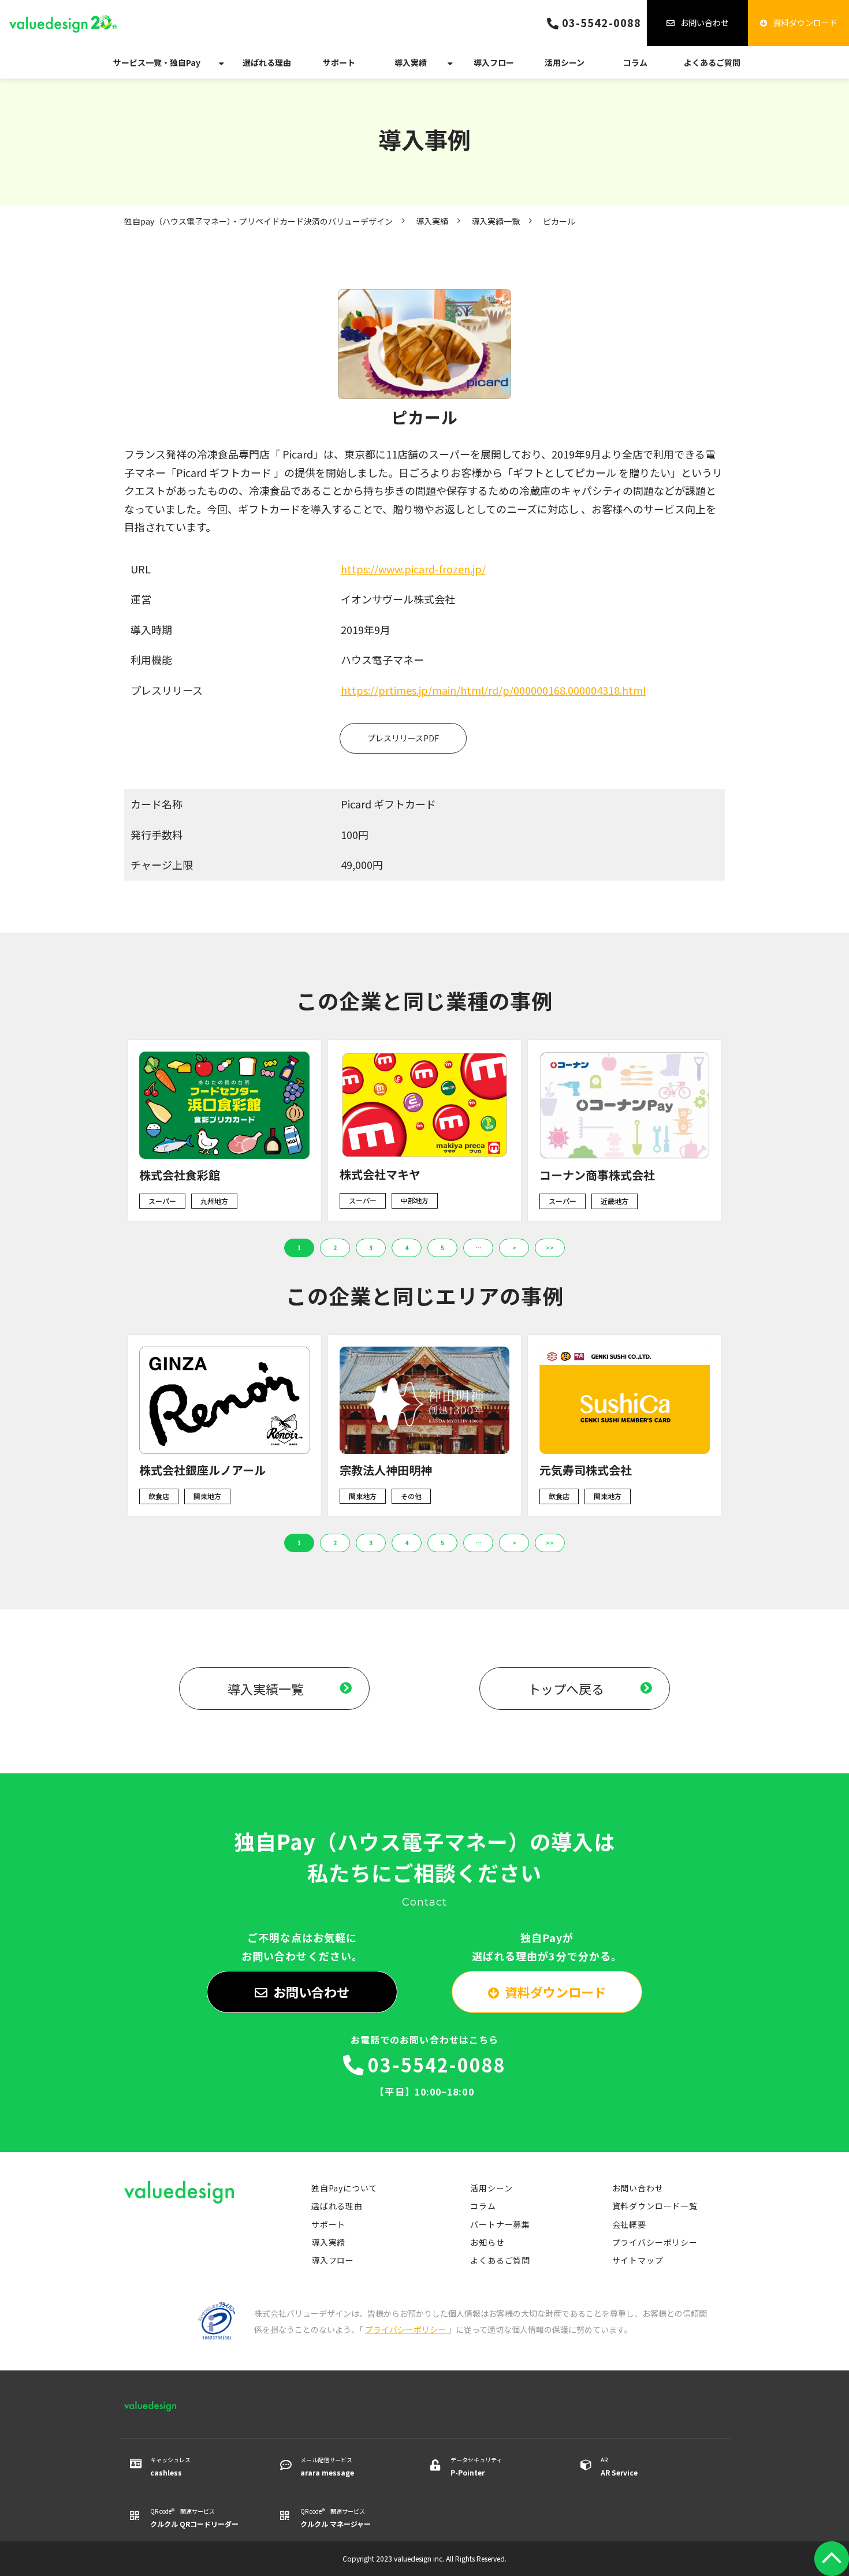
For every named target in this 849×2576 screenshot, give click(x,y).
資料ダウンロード (805, 23)
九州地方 (214, 1201)
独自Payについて (345, 2188)
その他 (411, 1496)
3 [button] (371, 1248)
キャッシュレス (170, 2466)
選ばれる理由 (267, 62)
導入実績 (411, 62)
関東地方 (207, 1496)
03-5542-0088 (602, 23)
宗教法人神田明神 (386, 1470)
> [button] (514, 1248)
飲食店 (159, 1496)
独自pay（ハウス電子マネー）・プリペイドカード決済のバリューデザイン (258, 221)
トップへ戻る (566, 1688)
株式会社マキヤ (380, 1174)
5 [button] (442, 1248)
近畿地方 (615, 1201)
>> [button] (550, 1248)
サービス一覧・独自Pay (157, 62)
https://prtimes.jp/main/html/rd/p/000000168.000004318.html (493, 690)
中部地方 (415, 1200)
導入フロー (494, 62)
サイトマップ (638, 2260)
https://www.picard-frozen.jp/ (413, 569)
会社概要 (629, 2224)
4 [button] (407, 1248)
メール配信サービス (327, 2466)
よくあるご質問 (712, 62)
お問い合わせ (705, 23)
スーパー (162, 1201)
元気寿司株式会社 (586, 1470)
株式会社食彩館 (180, 1175)
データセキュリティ (476, 2466)
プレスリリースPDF (403, 738)
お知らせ (487, 2242)
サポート (339, 62)
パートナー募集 (500, 2224)
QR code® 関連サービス (194, 2518)
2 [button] (335, 1248)
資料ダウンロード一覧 (655, 2206)
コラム (635, 62)
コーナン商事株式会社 (597, 1175)
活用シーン (565, 62)
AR (619, 2466)
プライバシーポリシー (655, 2242)
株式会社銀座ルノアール (202, 1470)
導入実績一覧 (496, 221)
